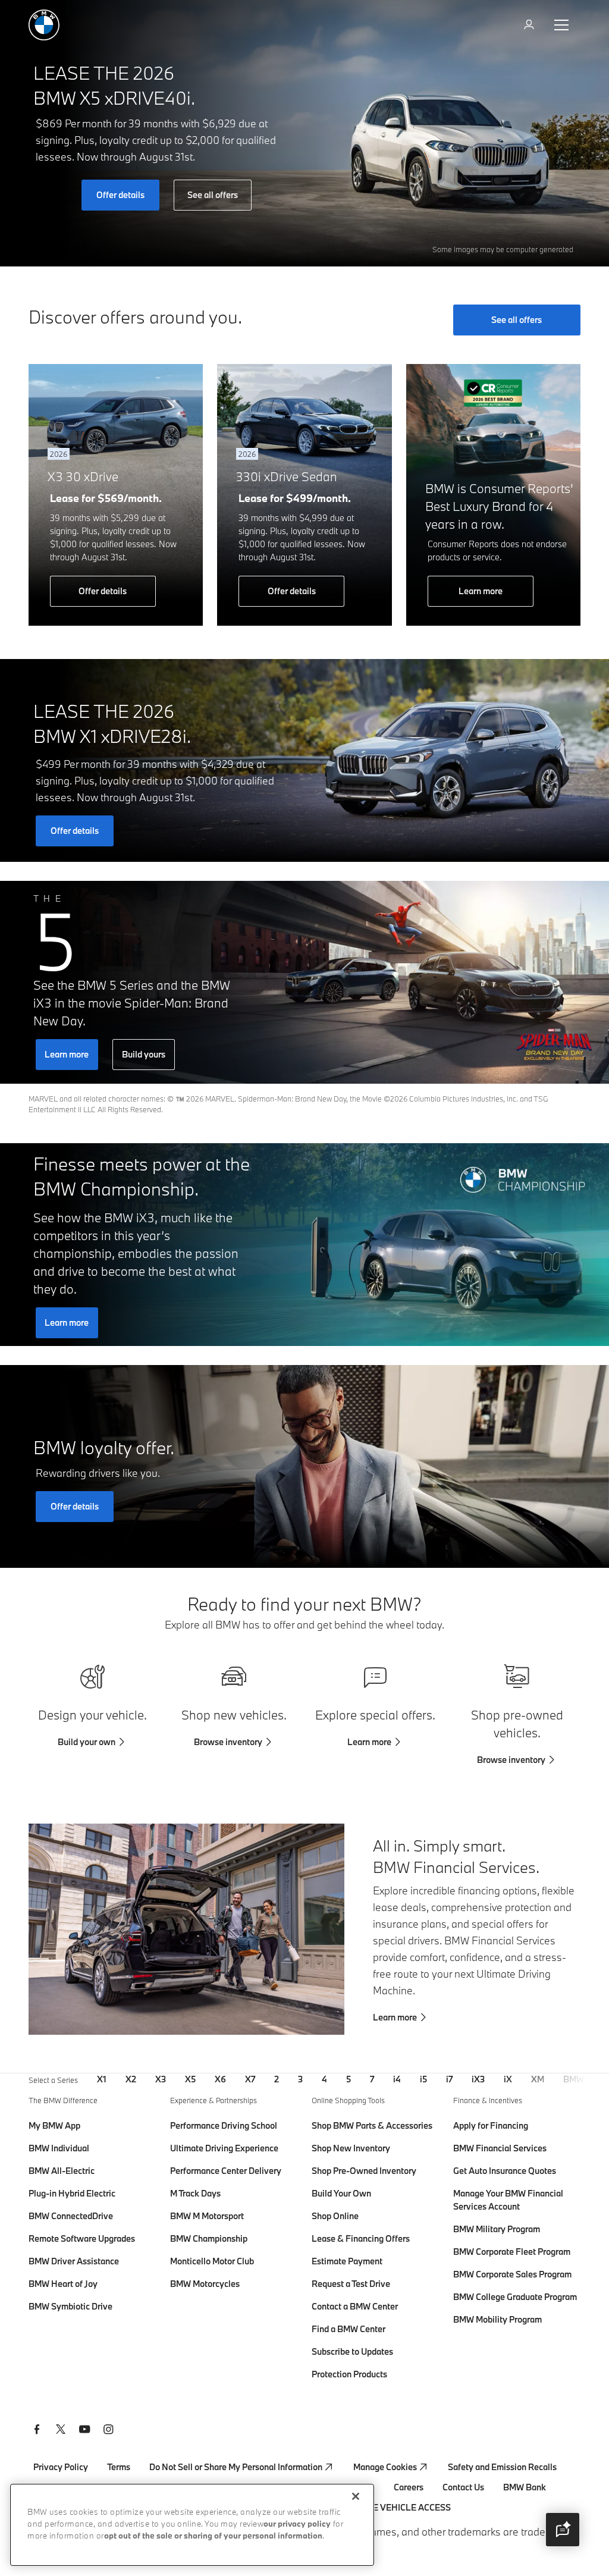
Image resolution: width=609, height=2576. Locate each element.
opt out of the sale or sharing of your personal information (213, 2536)
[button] (563, 2530)
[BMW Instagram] (108, 2431)
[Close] (356, 2496)
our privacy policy (297, 2525)
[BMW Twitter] (61, 2431)
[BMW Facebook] (37, 2431)
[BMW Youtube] (84, 2431)
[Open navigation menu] (563, 25)
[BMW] (44, 25)
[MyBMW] (530, 25)
